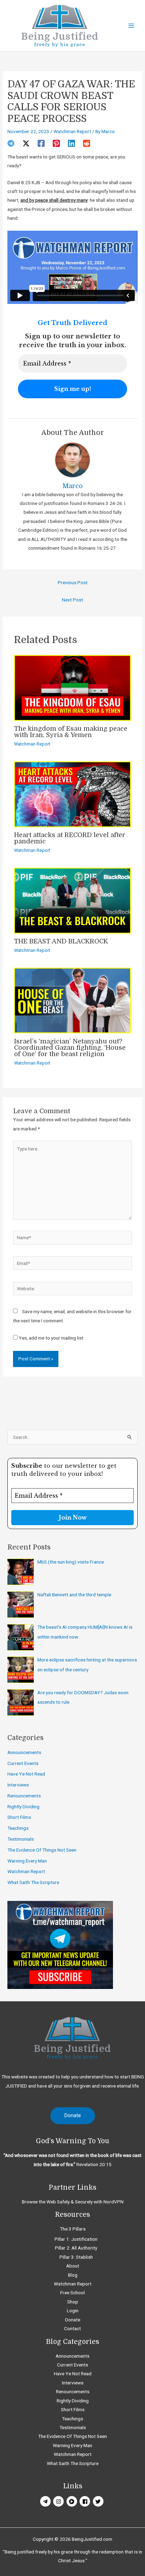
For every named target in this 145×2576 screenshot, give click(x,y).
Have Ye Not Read (26, 1774)
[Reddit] (87, 143)
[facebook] (86, 2501)
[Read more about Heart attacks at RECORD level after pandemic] (72, 794)
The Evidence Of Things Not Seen (42, 1850)
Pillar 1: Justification (76, 2239)
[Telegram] (11, 143)
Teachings (18, 1828)
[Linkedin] (71, 143)
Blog (73, 2275)
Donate (73, 2320)
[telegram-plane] (46, 2501)
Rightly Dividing (23, 1807)
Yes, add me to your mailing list (51, 1338)
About (73, 2266)
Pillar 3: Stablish (76, 2257)
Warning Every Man (27, 1861)
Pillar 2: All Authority (76, 2248)
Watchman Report (72, 131)
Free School (72, 2293)
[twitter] (99, 2501)
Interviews (18, 1785)
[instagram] (59, 2501)
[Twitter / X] (26, 143)
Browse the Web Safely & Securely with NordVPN (73, 2202)
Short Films (19, 1817)
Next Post (72, 600)
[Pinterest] (56, 143)
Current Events (23, 1763)
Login (73, 2310)
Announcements (24, 1752)
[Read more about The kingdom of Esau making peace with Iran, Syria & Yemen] (72, 687)
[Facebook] (41, 143)
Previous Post (73, 582)
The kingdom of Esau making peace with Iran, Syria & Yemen (71, 732)
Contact (72, 2328)
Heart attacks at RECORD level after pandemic (70, 838)
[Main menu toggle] (131, 26)
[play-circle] (73, 2501)
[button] (73, 2116)
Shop (73, 2302)
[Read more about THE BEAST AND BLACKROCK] (72, 900)
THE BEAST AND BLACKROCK (61, 941)
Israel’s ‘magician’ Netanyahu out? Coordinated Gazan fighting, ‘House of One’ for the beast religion (70, 1048)
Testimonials (21, 1839)
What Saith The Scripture (33, 1882)
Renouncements (24, 1796)
